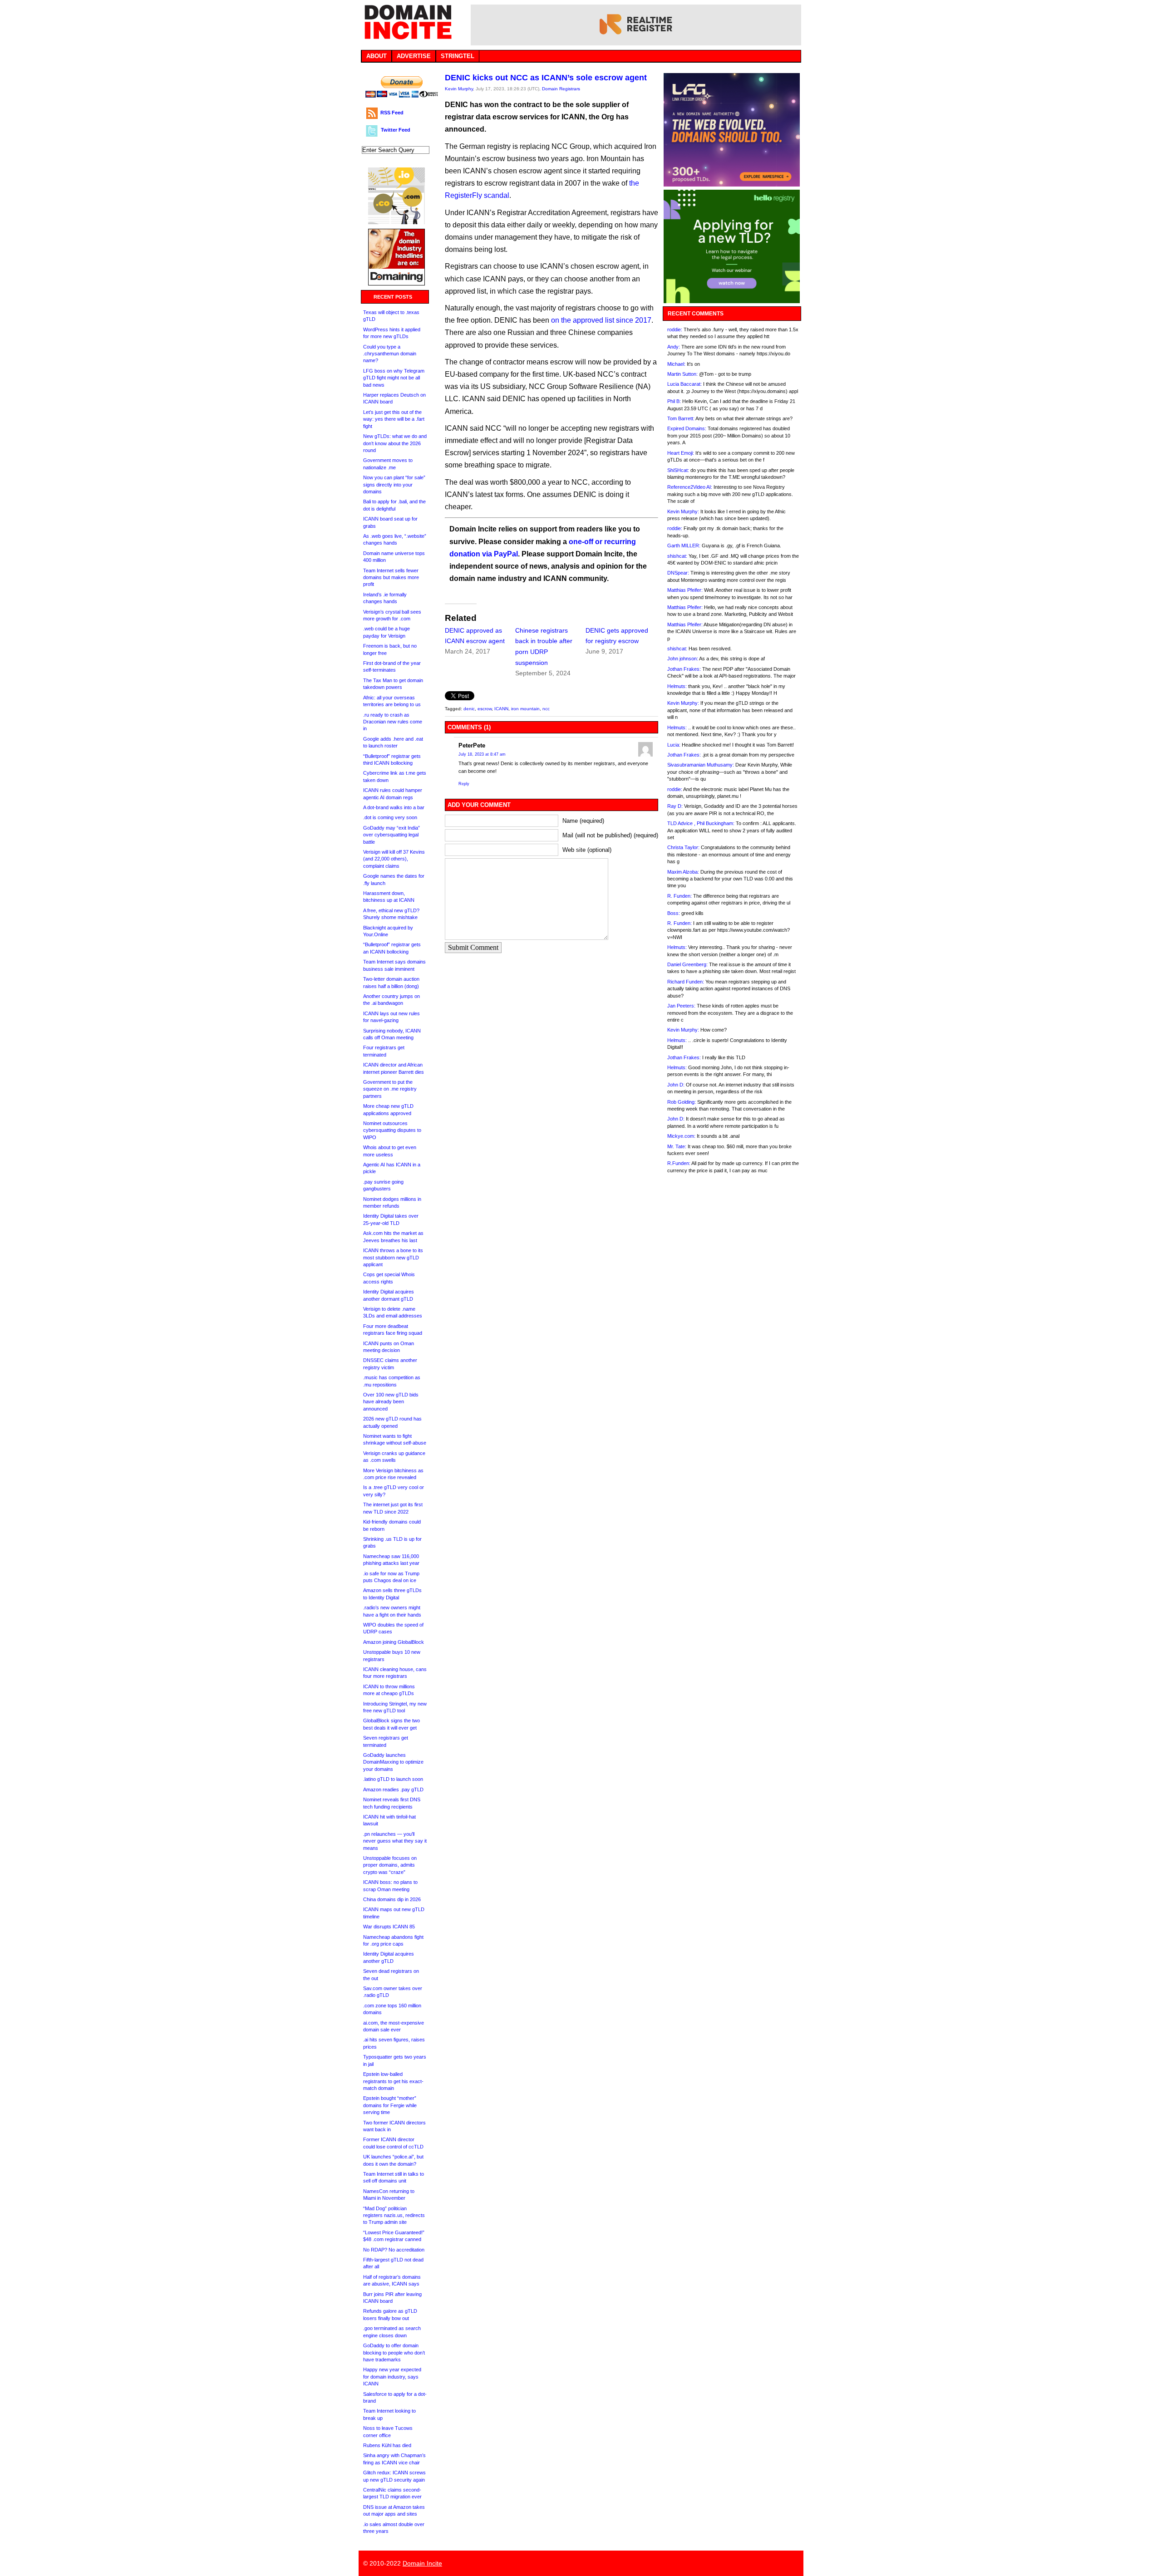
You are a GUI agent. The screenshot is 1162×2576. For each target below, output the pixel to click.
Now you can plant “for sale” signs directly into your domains (394, 484)
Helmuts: (677, 686)
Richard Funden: (686, 982)
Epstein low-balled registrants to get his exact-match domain (393, 2081)
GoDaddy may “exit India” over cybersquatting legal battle (391, 835)
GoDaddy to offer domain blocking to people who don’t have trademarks (394, 2352)
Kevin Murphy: (683, 511)
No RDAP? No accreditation (394, 2250)
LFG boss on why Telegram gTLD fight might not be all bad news (394, 378)
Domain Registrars (561, 89)
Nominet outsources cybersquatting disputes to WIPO (392, 1130)
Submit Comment (473, 947)
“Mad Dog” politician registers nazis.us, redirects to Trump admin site (394, 2215)
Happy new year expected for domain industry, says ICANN (392, 2377)
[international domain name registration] (396, 222)
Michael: (676, 364)
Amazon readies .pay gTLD (393, 1789)
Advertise (414, 56)
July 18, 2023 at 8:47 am (482, 754)
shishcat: (677, 556)
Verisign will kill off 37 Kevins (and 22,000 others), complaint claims (394, 859)
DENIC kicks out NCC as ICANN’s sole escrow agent (546, 78)
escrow (485, 709)
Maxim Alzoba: (683, 872)
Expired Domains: (687, 428)
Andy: (674, 347)
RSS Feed (392, 113)
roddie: (675, 329)
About (377, 56)
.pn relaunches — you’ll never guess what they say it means (395, 1841)
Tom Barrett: (681, 418)
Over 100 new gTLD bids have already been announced (391, 1402)
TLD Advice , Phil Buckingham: (701, 823)
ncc (546, 709)
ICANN (501, 709)
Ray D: (675, 806)
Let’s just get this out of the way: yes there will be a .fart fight (394, 419)
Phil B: (674, 401)
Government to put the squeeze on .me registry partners (390, 1089)
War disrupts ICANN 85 (389, 1927)
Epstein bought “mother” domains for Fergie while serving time (390, 2105)
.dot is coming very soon (390, 817)
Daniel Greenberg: (687, 964)
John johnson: (683, 659)
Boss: (674, 913)
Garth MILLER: (684, 546)
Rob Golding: (682, 1102)
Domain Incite (422, 2563)
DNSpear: (678, 573)
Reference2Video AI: (690, 487)
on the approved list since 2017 (601, 320)
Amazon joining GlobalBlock (394, 1642)
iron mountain (525, 709)
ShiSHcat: (678, 470)
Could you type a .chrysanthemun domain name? (390, 354)
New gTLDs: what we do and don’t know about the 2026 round (395, 443)
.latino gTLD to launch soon (393, 1779)
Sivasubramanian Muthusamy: (701, 765)
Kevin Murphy (459, 89)
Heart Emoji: (681, 453)
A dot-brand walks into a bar (394, 807)
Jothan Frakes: (684, 669)
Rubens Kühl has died (387, 2445)
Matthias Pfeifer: (685, 590)
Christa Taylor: (683, 847)
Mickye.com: (681, 1136)
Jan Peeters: (681, 1006)
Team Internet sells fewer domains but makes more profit (391, 578)
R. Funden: (679, 896)
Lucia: (674, 745)
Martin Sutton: (682, 374)
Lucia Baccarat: (684, 384)
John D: (676, 1085)
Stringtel (458, 56)
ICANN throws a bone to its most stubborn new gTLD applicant (393, 1257)
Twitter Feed (396, 130)
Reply (464, 784)
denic (469, 709)
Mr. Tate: (677, 1146)
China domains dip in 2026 (392, 1899)
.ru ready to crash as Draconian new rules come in (393, 722)
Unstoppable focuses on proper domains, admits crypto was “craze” (390, 1865)
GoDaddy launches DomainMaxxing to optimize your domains (393, 1762)
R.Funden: (679, 1163)
